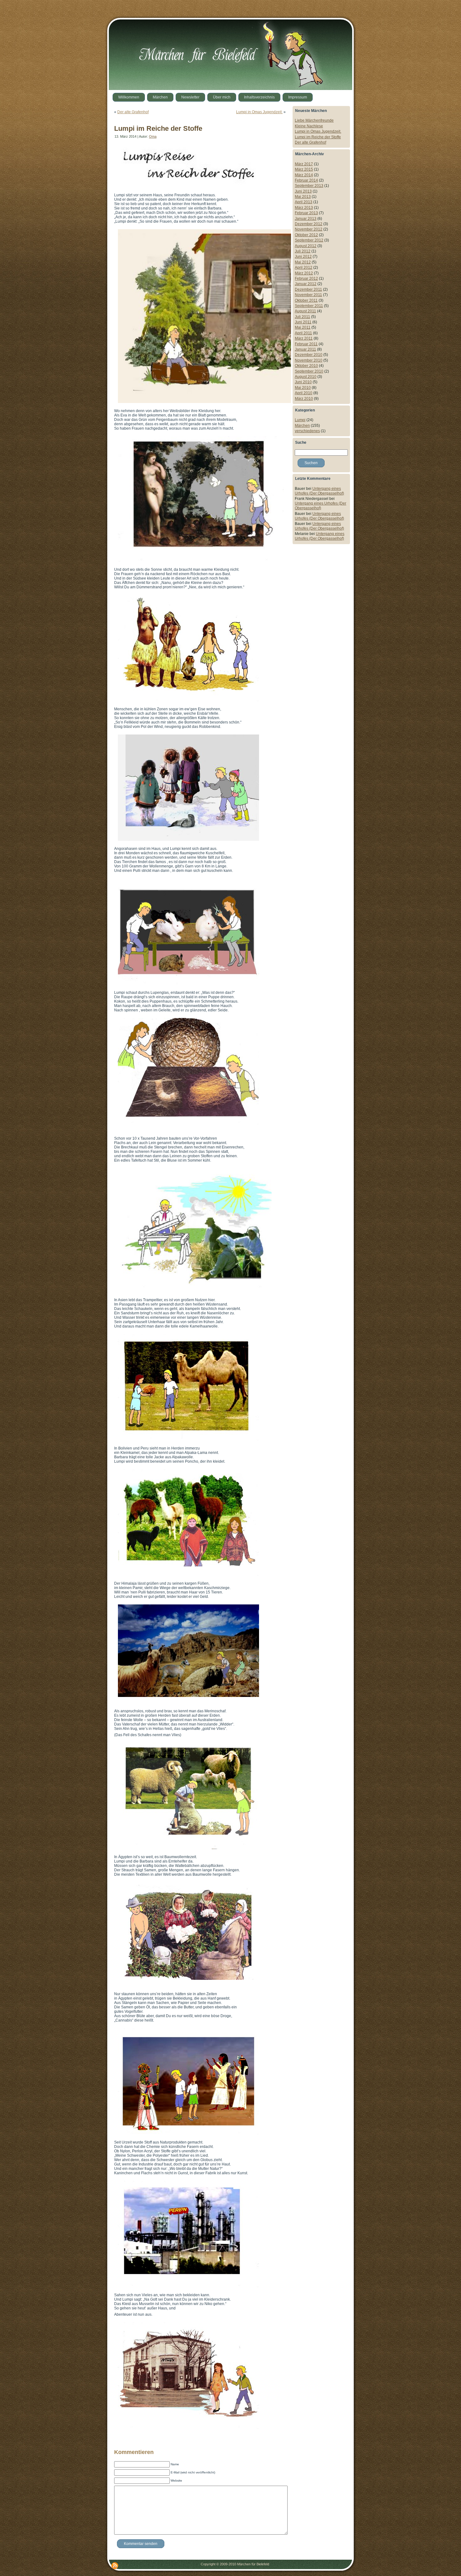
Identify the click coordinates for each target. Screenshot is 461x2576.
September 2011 (309, 306)
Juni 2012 (303, 257)
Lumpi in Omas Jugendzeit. (259, 112)
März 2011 (304, 338)
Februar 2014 (306, 180)
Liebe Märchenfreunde (314, 120)
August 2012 (306, 246)
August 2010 (306, 377)
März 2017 (304, 164)
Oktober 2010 (306, 366)
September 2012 (309, 240)
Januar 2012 (306, 284)
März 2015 (304, 169)
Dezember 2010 (309, 355)
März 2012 (304, 273)
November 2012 (309, 229)
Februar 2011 (306, 344)
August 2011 (305, 311)
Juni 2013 (303, 191)
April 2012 (304, 268)
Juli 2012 (303, 251)
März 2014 (304, 175)
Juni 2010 (303, 382)
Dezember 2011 (308, 289)
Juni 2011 (303, 322)
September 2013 (309, 186)
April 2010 (304, 393)
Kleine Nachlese (309, 126)
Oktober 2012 (306, 235)
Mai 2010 (303, 388)
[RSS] (115, 2566)
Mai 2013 (303, 197)
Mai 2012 (303, 262)
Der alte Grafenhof (133, 112)
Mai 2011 (303, 327)
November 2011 (308, 295)
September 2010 (309, 371)
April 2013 (304, 202)
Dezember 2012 (309, 224)
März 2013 (304, 208)
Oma (153, 136)
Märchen (302, 426)
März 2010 (304, 399)
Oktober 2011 (306, 300)
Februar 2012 (306, 278)
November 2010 (309, 360)
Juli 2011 (302, 317)
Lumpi (300, 420)
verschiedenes (307, 431)
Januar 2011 (305, 349)
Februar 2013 (306, 213)
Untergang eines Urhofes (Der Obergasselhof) (319, 491)
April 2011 (303, 333)
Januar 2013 (306, 219)
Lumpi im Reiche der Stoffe (158, 128)
